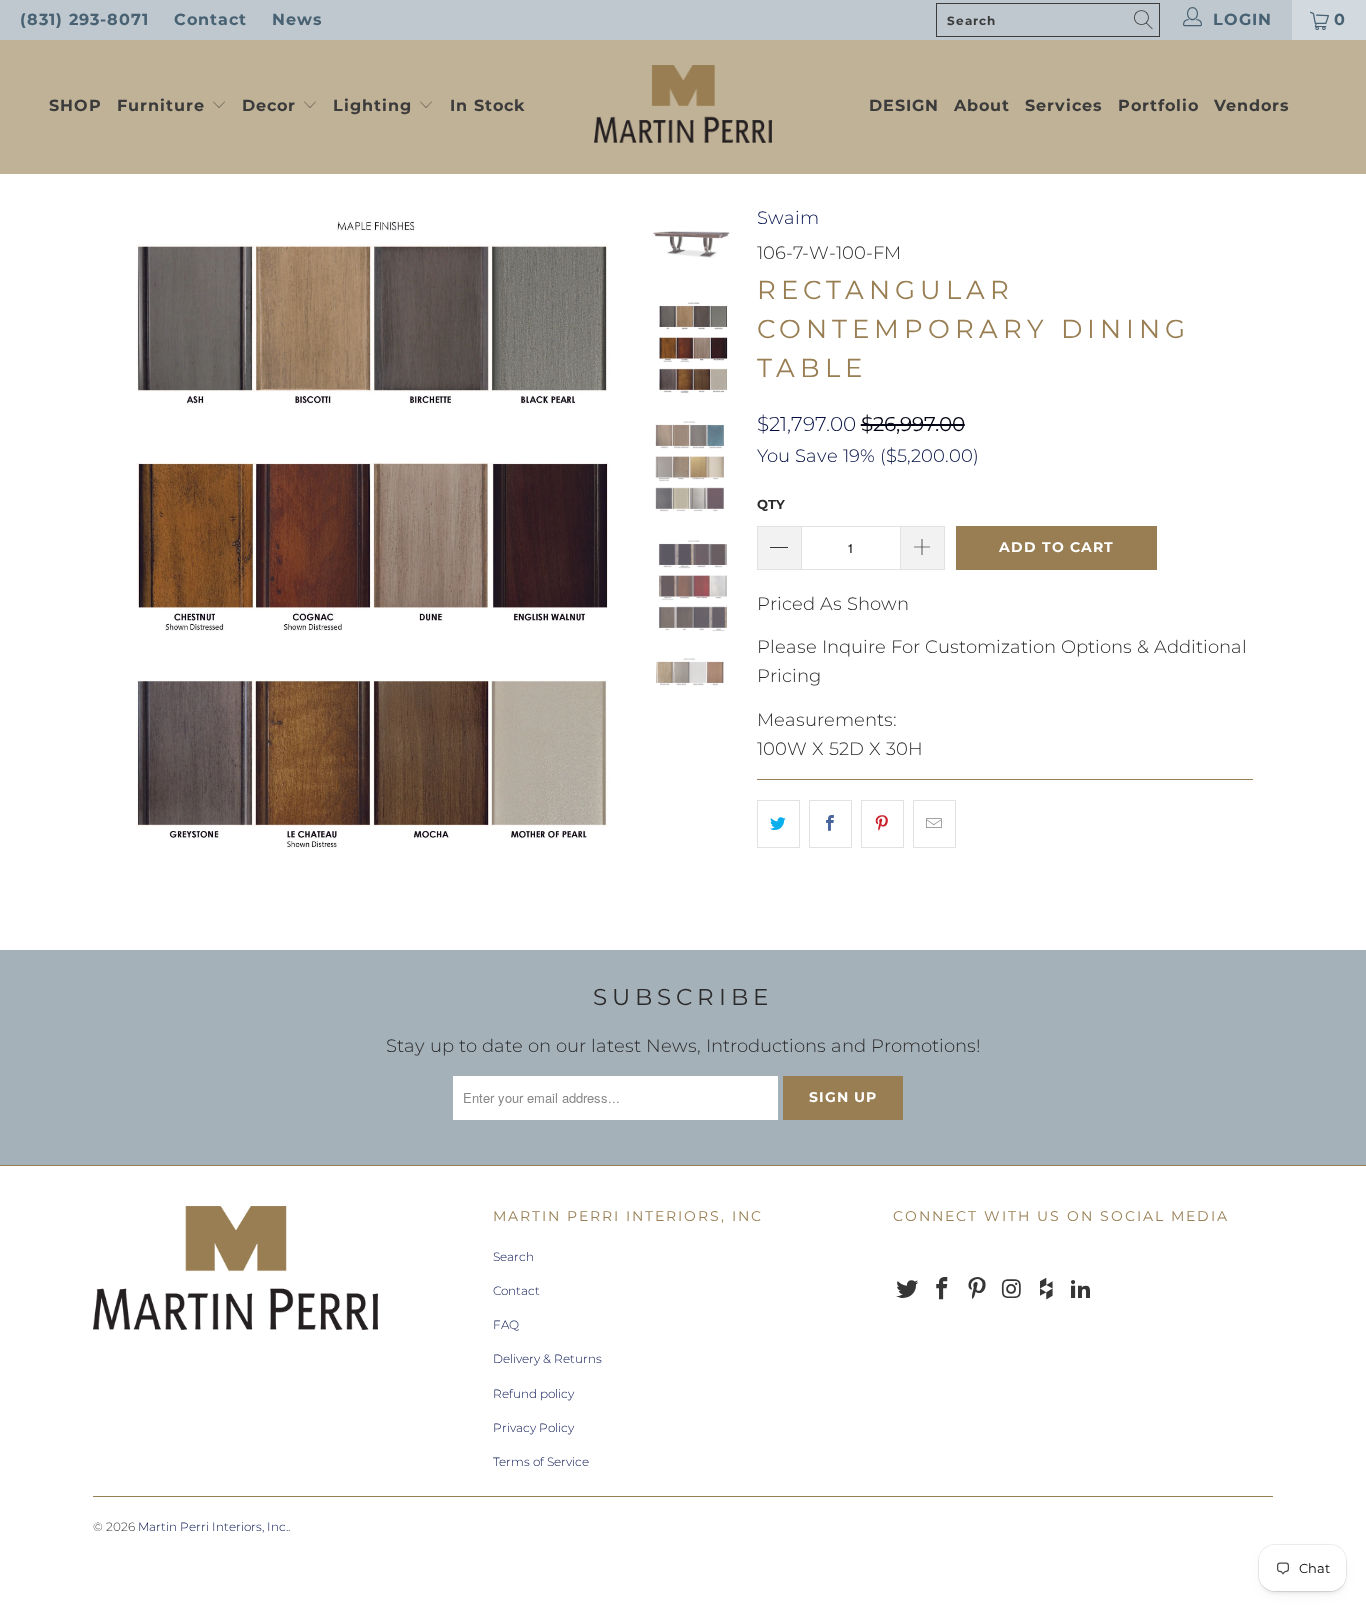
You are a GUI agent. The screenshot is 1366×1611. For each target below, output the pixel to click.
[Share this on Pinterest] (882, 824)
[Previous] (121, 549)
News (297, 19)
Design (904, 105)
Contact (210, 19)
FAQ (506, 1324)
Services (1064, 105)
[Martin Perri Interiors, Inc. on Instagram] (1012, 1290)
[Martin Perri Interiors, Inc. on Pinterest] (977, 1290)
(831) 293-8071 (84, 19)
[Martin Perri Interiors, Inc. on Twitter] (908, 1290)
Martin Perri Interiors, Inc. (213, 1526)
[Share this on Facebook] (830, 824)
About (982, 105)
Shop (75, 105)
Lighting (375, 105)
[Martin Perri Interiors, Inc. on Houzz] (1047, 1290)
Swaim (788, 218)
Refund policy (533, 1393)
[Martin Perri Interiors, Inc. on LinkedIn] (1081, 1290)
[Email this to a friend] (934, 824)
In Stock (487, 105)
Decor (272, 105)
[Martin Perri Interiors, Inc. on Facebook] (943, 1290)
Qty (771, 504)
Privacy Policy (533, 1427)
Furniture (161, 105)
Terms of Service (541, 1461)
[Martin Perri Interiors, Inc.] (683, 106)
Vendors (1252, 105)
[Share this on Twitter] (778, 824)
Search (513, 1256)
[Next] (599, 549)
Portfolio (1158, 105)
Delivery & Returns (547, 1358)
